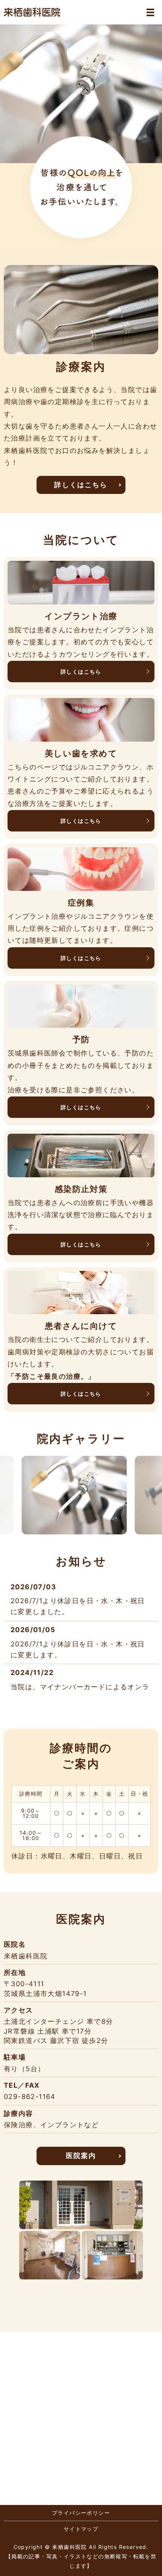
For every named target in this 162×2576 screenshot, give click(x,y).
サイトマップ (81, 2529)
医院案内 (81, 2156)
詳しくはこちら (81, 485)
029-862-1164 (30, 2097)
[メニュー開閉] (150, 12)
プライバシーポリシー (81, 2513)
